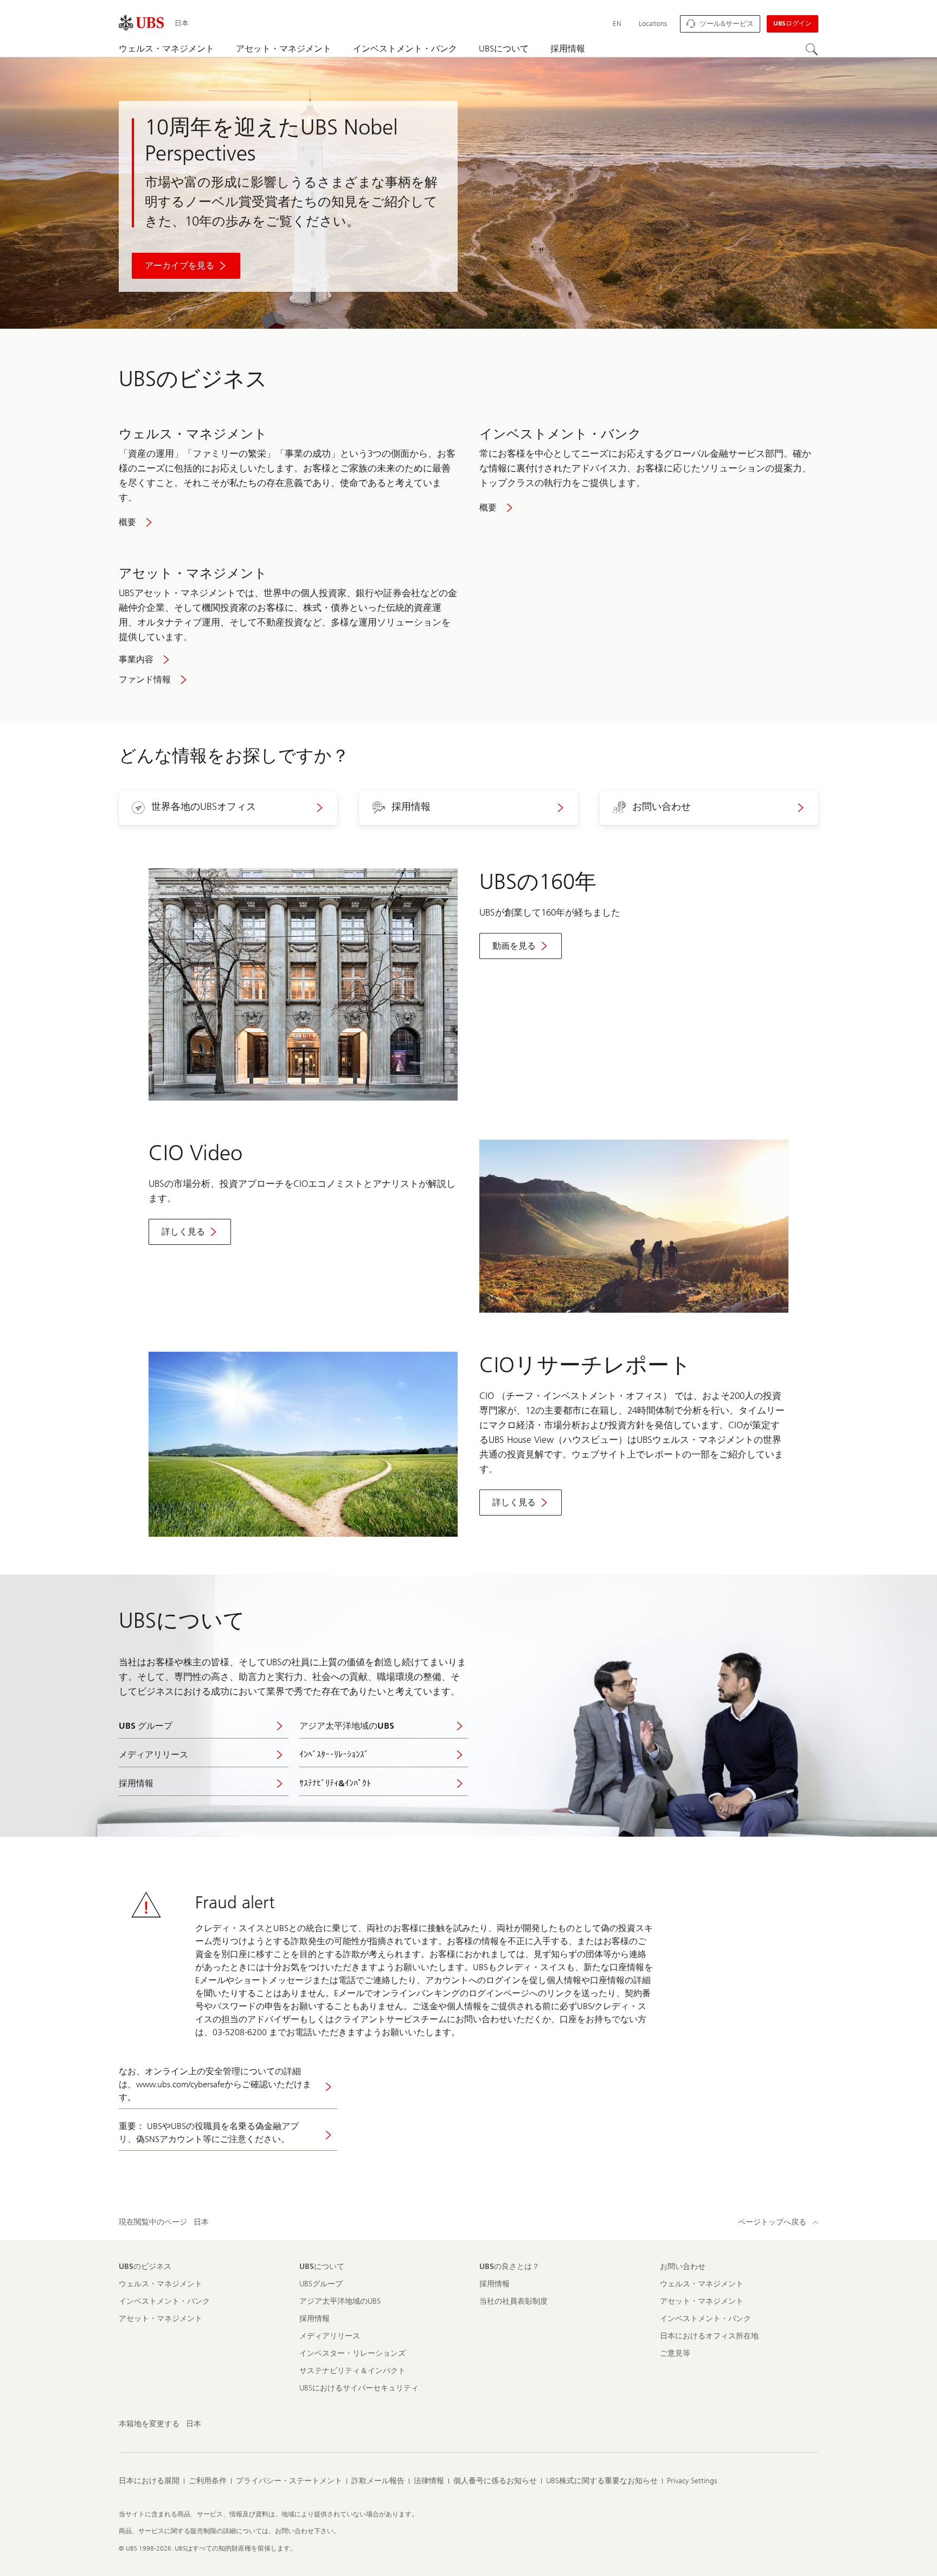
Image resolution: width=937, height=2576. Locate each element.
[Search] (812, 49)
